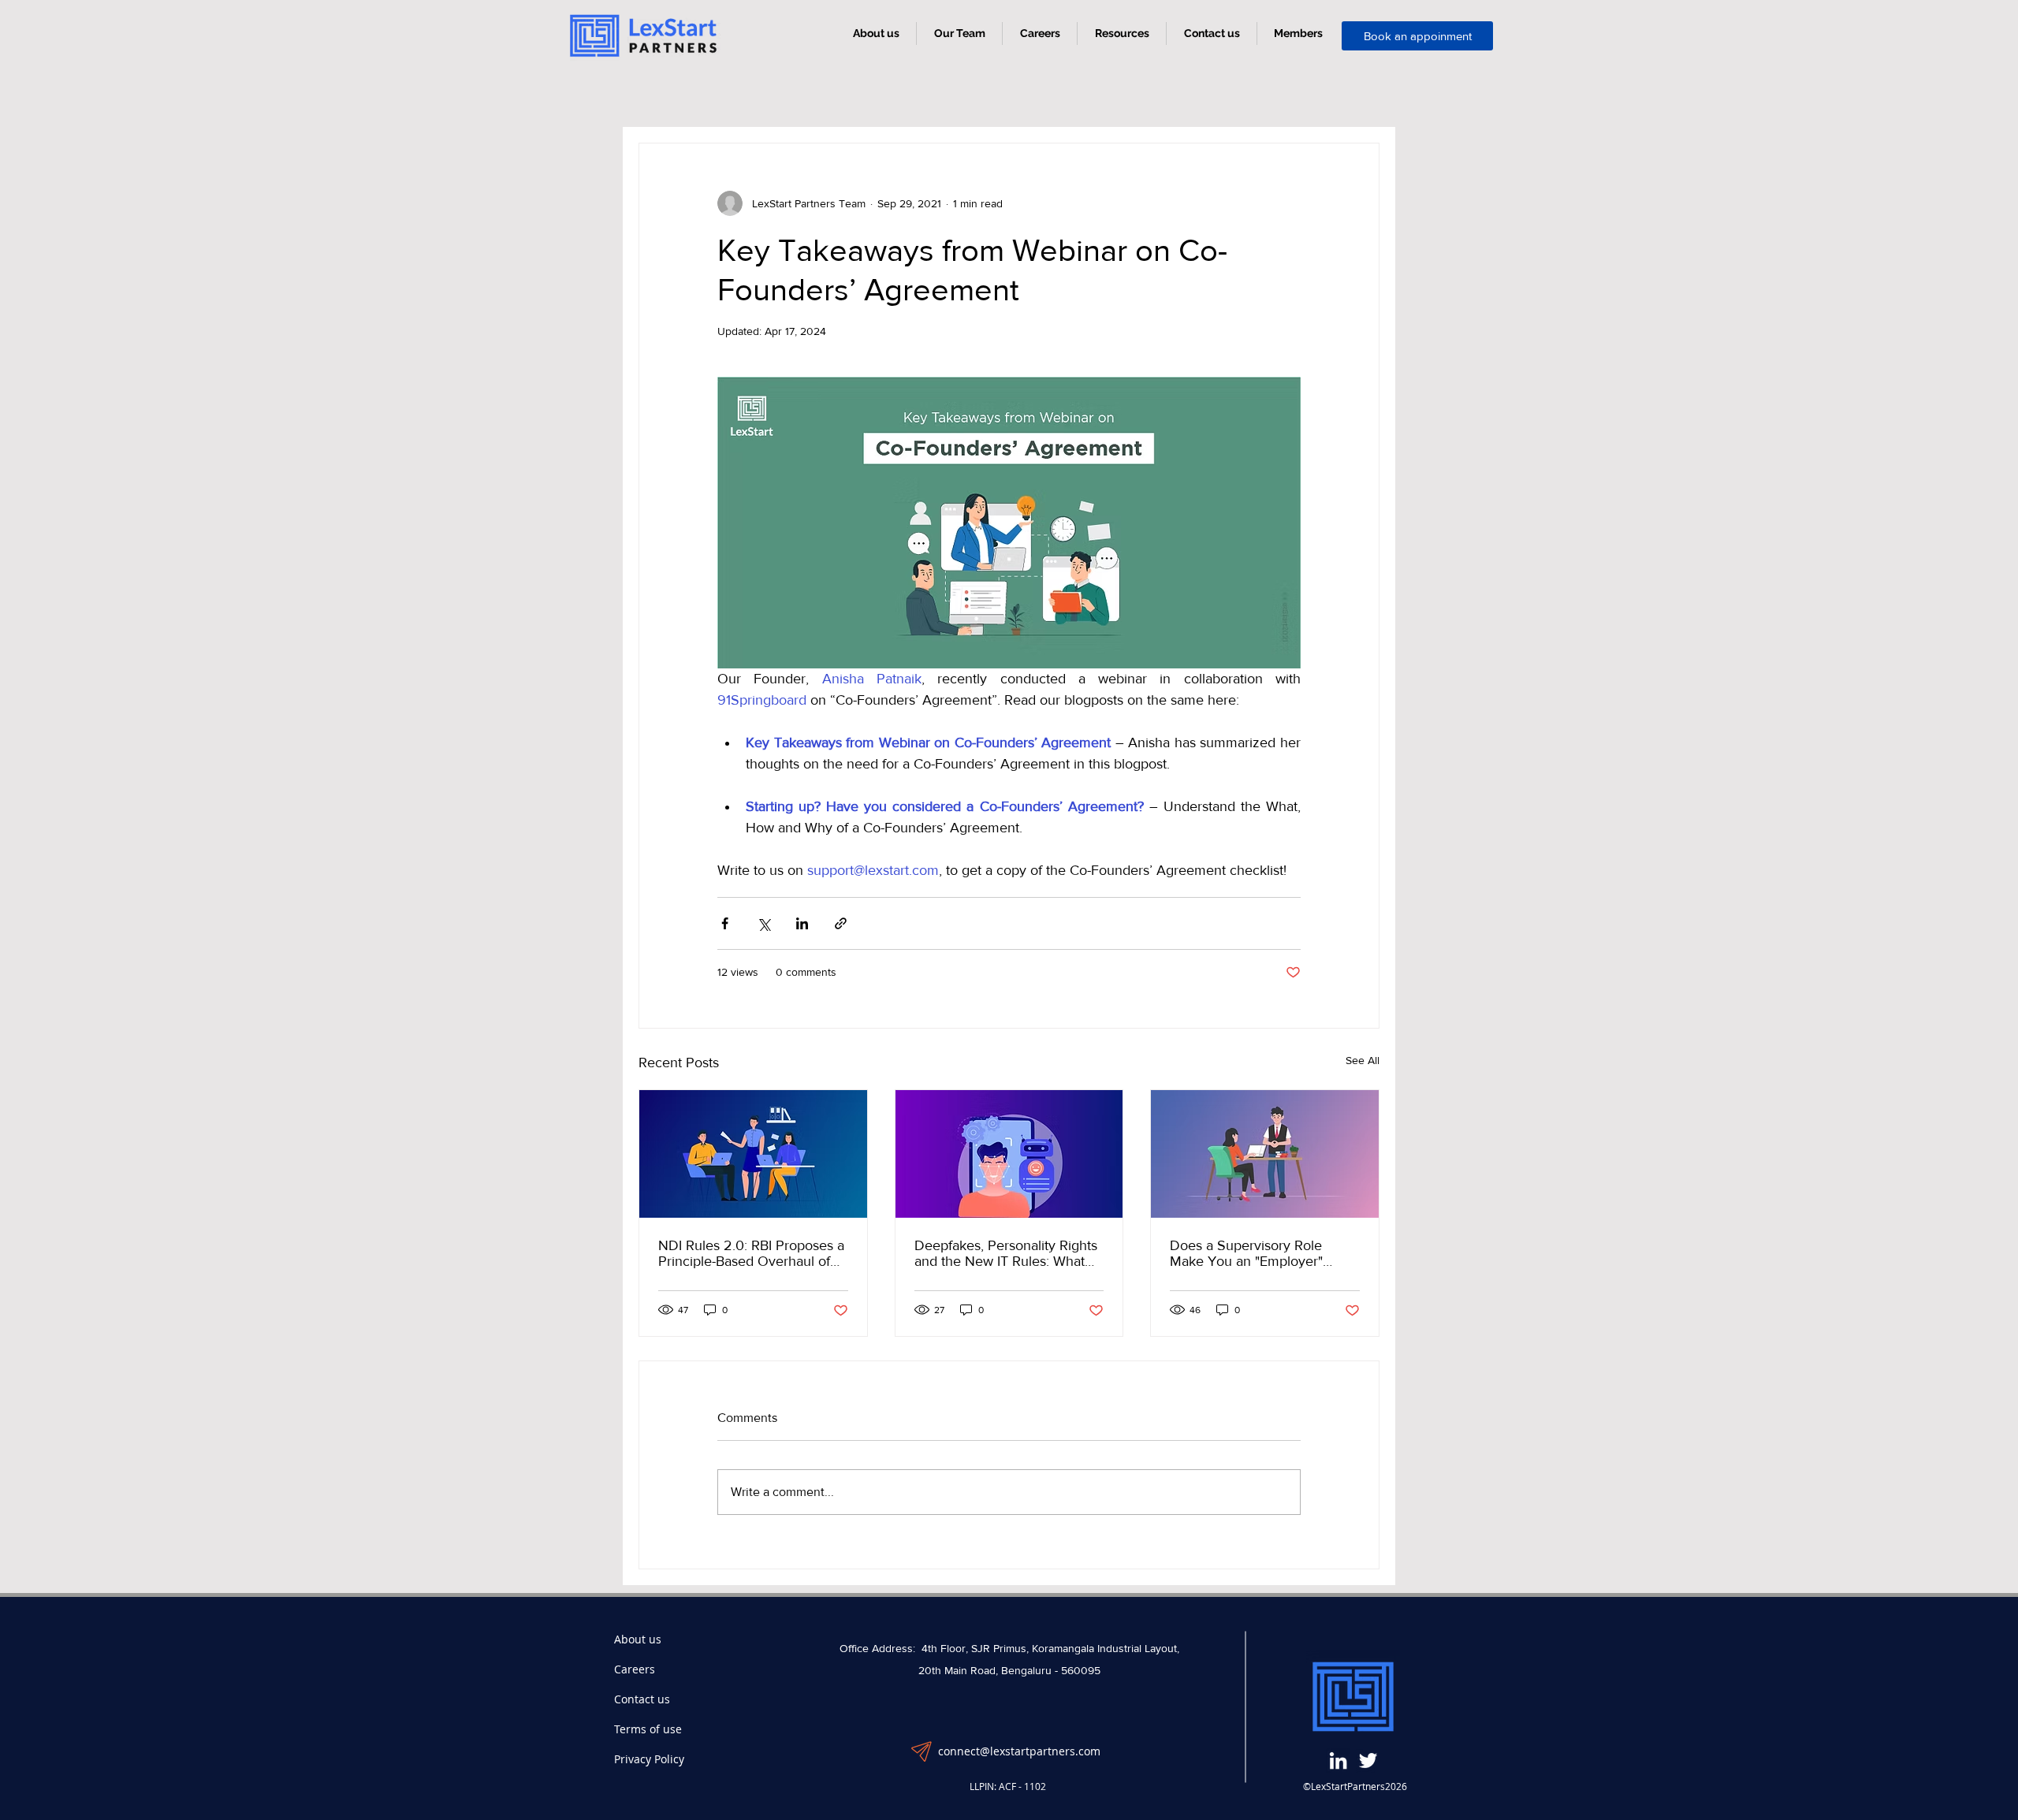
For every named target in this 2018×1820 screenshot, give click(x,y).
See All (1363, 1060)
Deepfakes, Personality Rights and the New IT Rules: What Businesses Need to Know (1006, 1253)
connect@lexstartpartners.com (1019, 1751)
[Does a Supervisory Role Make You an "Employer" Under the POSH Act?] (1265, 1154)
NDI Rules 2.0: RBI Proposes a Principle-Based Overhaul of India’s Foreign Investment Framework (751, 1253)
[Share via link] (841, 923)
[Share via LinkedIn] (802, 923)
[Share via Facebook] (725, 923)
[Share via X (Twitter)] (763, 923)
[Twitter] (1368, 1760)
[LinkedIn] (1338, 1760)
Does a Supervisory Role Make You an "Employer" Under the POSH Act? (1246, 1253)
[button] (1122, 33)
